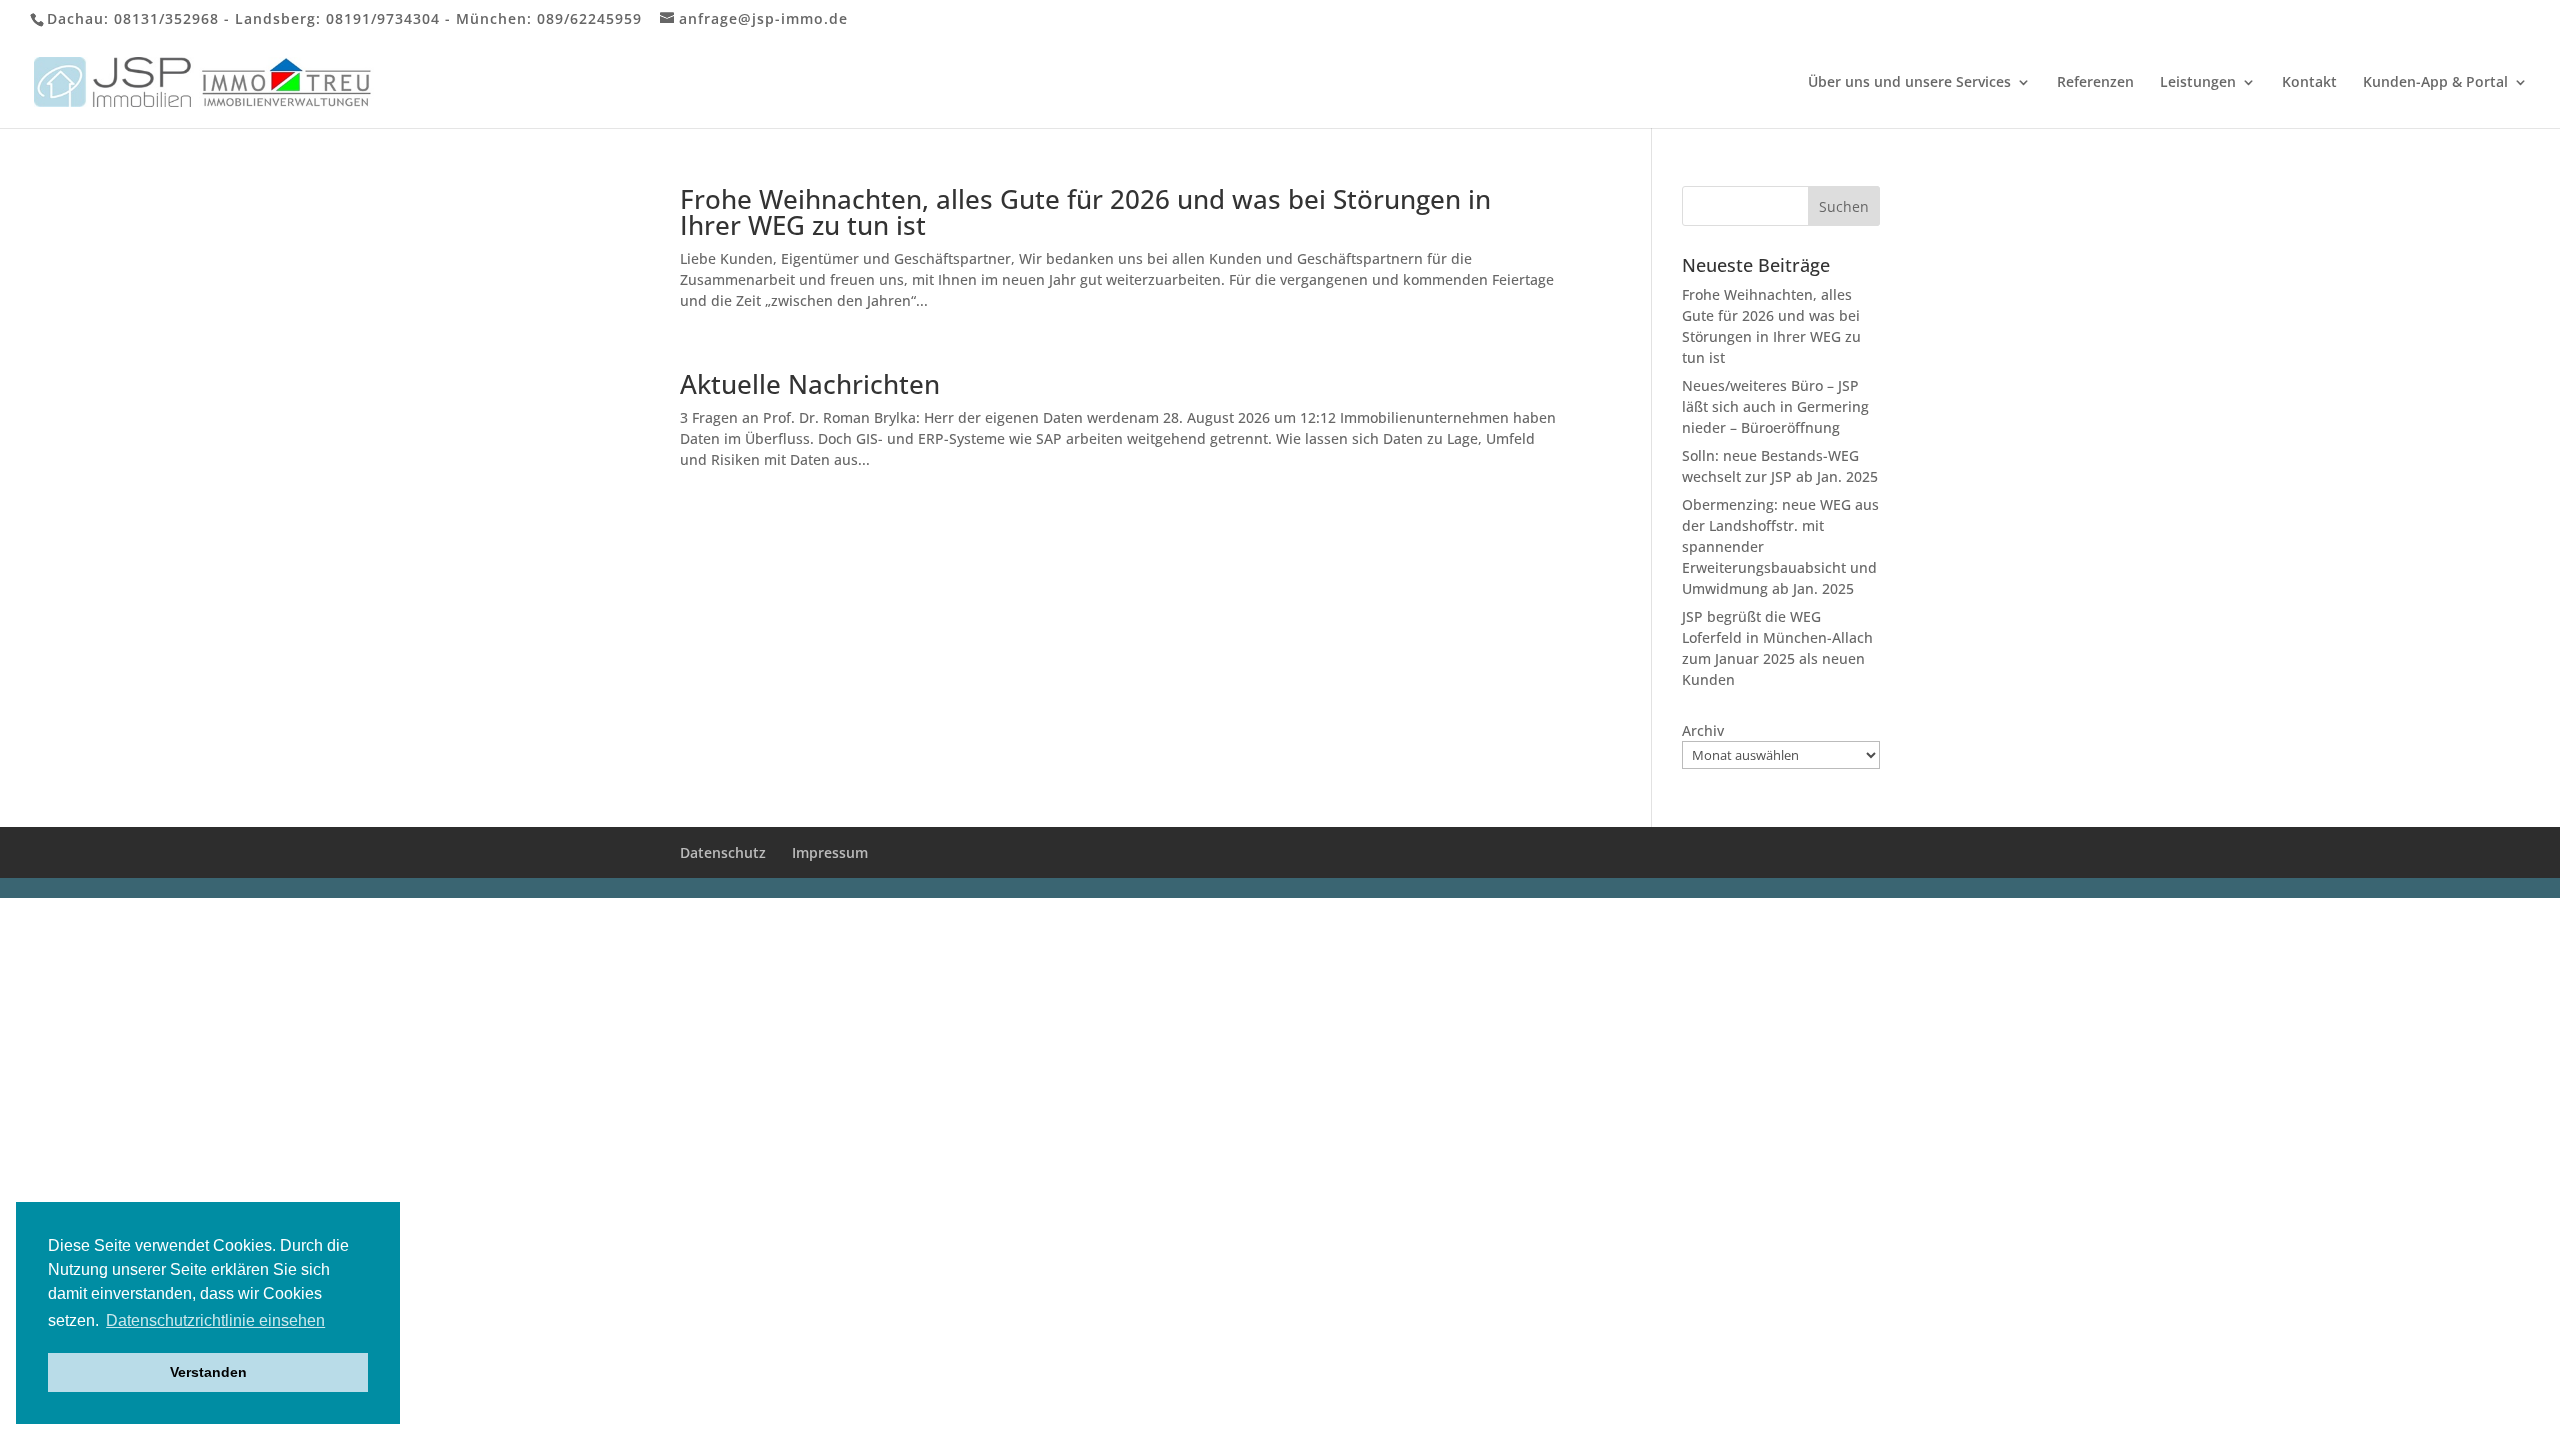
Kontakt (2309, 83)
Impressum (830, 852)
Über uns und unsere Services (1909, 83)
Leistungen (2198, 83)
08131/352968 (166, 18)
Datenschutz (723, 852)
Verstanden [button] (208, 1372)
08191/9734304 (383, 18)
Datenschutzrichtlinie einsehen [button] (215, 1320)
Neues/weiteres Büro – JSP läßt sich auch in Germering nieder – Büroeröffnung (1775, 406)
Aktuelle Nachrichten (810, 384)
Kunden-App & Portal (2435, 83)
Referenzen (2095, 83)
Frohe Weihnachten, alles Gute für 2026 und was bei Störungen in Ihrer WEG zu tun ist (1085, 212)
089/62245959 (589, 18)
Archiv (1703, 730)
